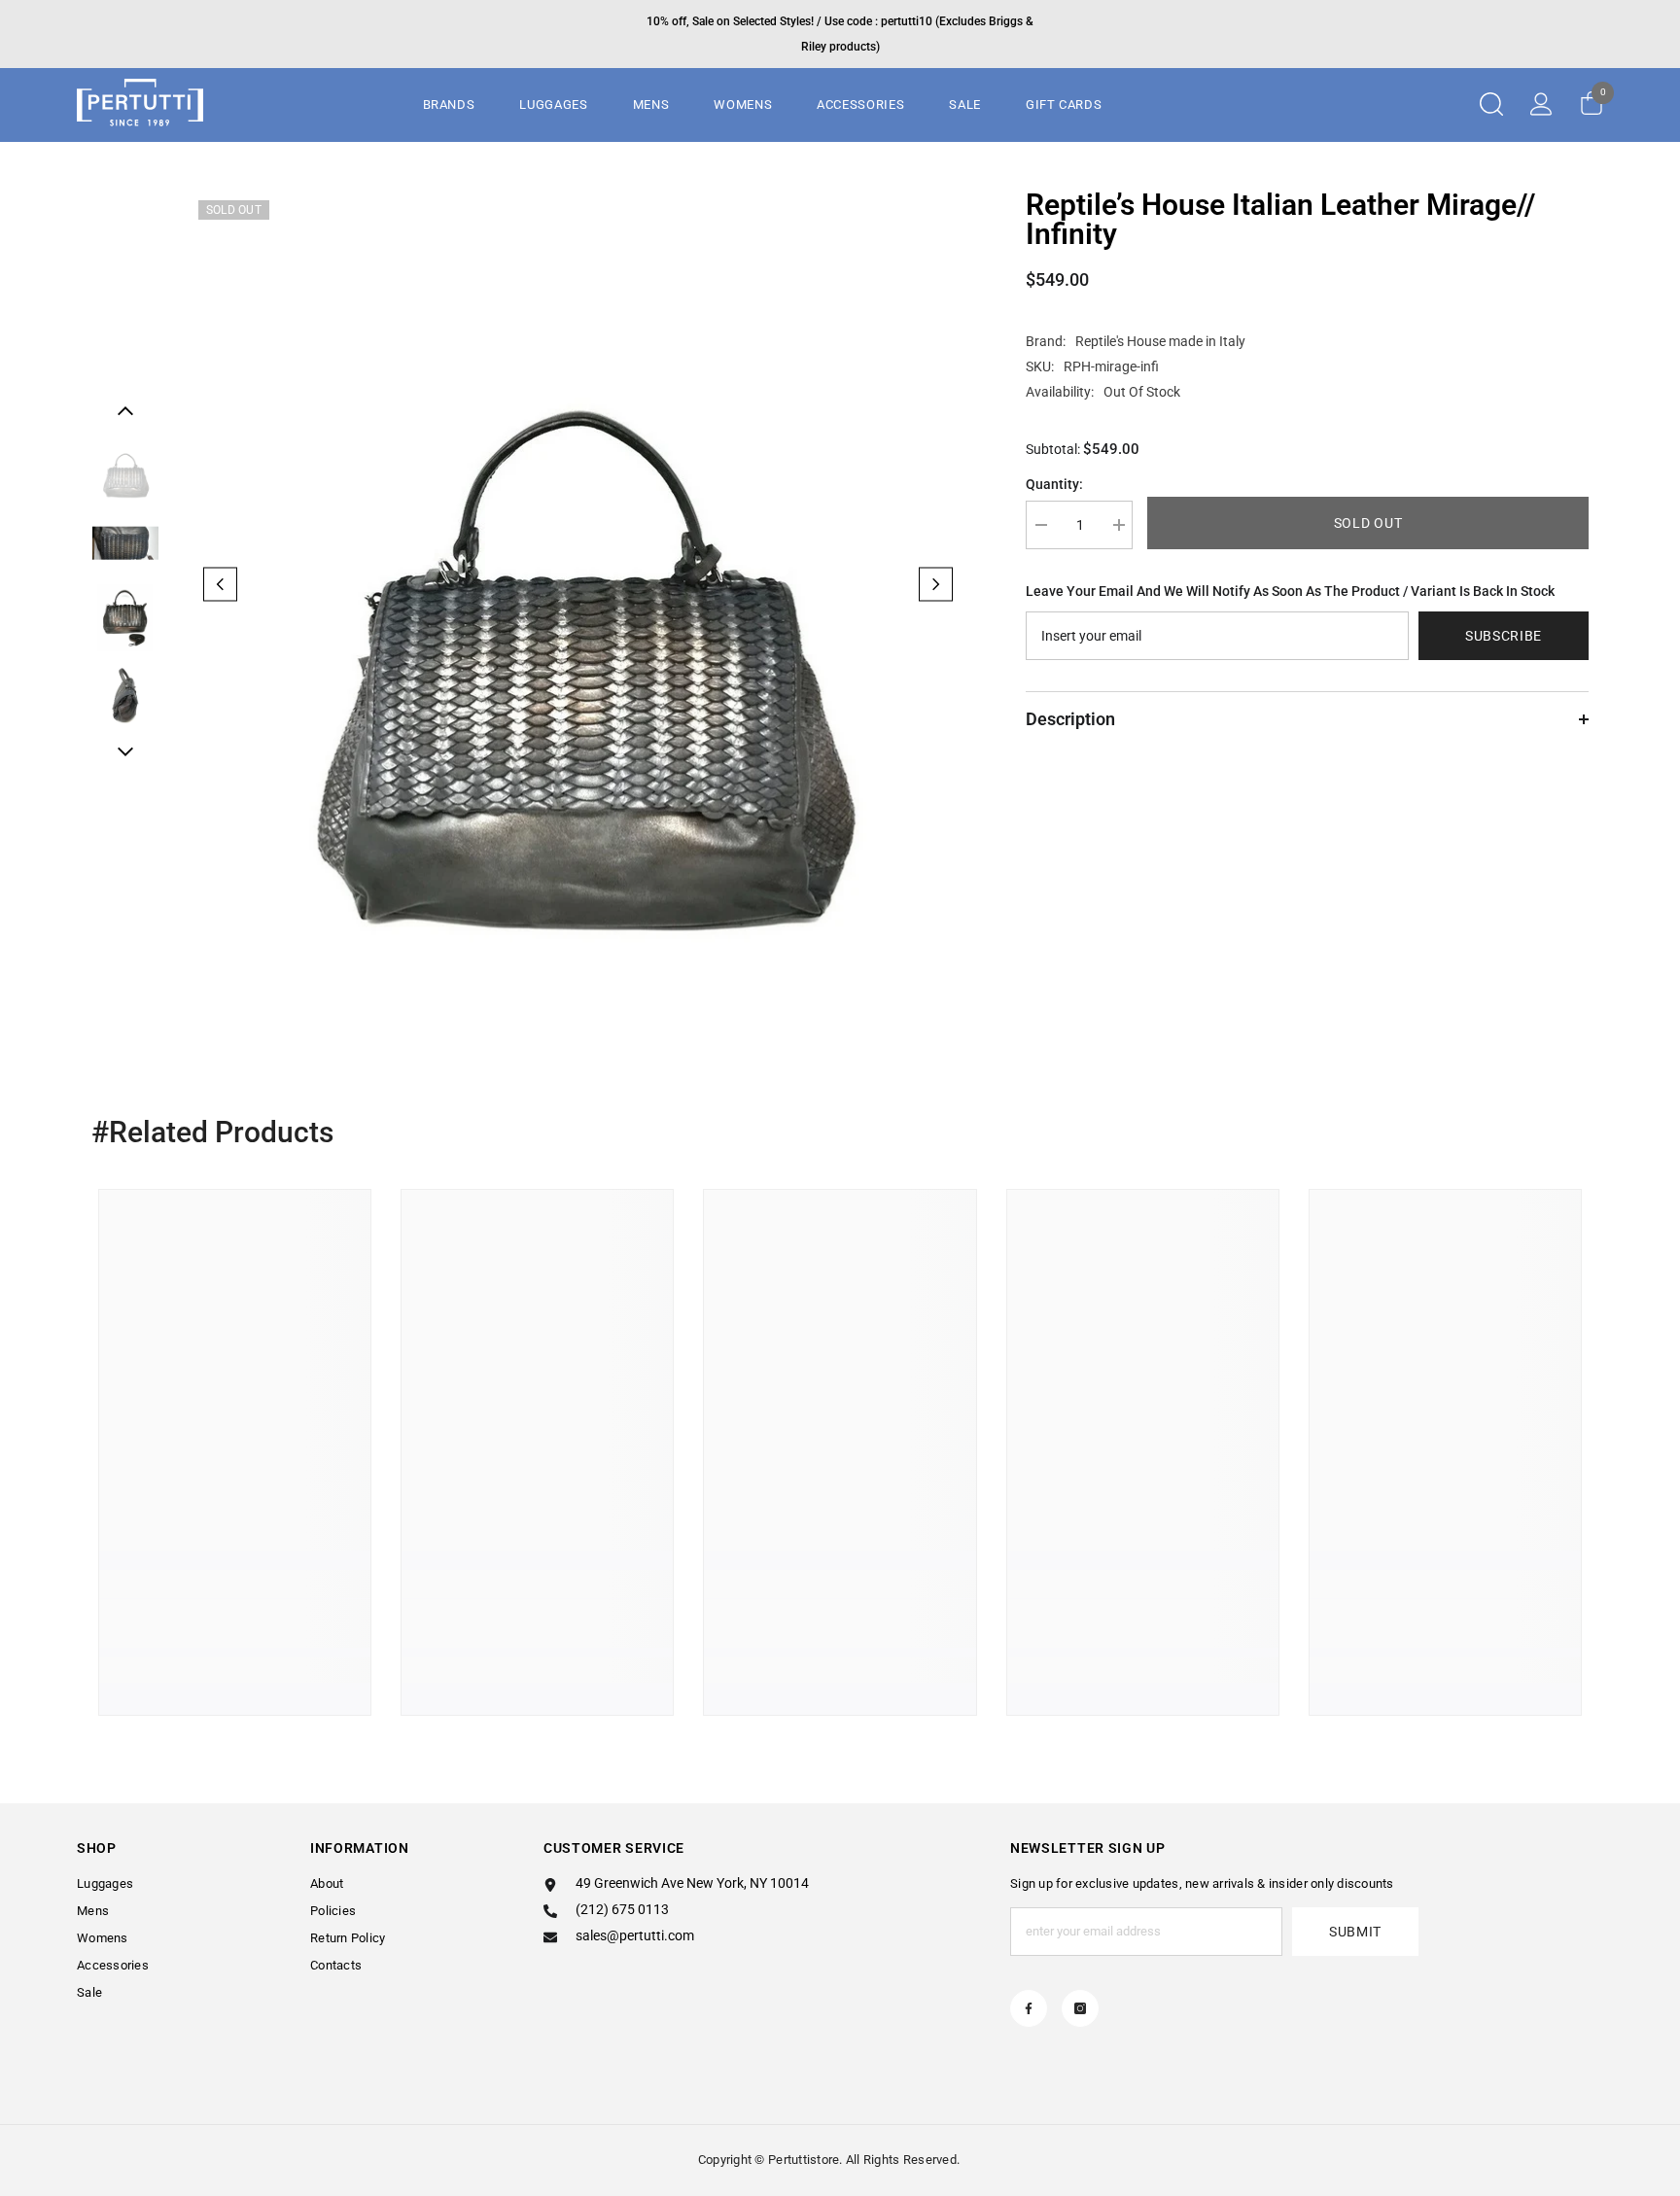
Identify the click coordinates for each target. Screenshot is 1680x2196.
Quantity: (1054, 484)
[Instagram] (1080, 2008)
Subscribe (1504, 636)
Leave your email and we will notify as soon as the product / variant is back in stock (1290, 591)
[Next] (936, 584)
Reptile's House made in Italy (1160, 341)
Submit (1355, 1932)
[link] (235, 1623)
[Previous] (220, 584)
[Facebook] (1029, 2008)
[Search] (1491, 104)
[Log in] (1541, 104)
